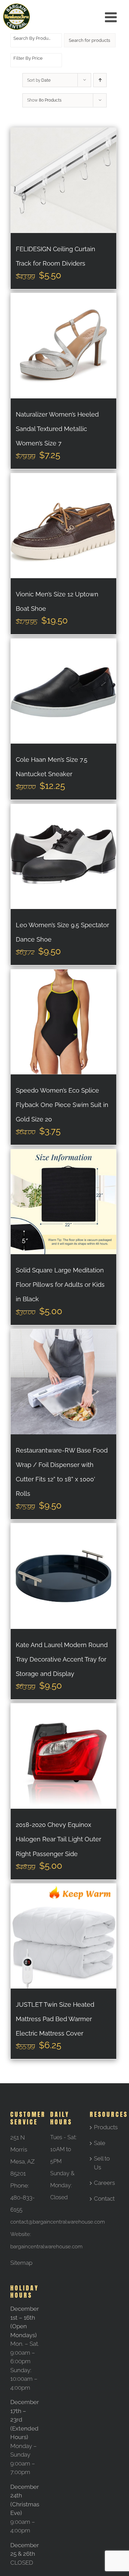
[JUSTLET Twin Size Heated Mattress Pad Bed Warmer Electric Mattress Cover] (63, 1936)
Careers (104, 2183)
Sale (100, 2143)
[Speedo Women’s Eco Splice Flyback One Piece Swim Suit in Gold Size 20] (63, 1022)
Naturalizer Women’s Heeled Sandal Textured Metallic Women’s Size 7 (57, 429)
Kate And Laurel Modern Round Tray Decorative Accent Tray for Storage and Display (62, 1659)
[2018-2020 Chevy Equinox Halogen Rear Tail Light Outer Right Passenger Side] (63, 1756)
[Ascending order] (100, 80)
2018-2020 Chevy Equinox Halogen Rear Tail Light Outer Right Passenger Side (58, 1839)
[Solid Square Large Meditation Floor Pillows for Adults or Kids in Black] (63, 1202)
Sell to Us (102, 2163)
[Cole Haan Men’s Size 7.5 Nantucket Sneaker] (63, 691)
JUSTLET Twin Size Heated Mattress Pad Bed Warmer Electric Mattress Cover (55, 2019)
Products (105, 2127)
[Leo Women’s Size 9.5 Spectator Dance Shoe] (63, 856)
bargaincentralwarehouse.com (46, 2247)
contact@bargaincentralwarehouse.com (58, 2222)
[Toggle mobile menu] (112, 17)
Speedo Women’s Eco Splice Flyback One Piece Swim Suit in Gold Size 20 (62, 1105)
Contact (104, 2199)
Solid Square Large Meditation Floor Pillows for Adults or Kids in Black (60, 1285)
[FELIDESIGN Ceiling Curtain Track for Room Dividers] (63, 180)
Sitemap (21, 2263)
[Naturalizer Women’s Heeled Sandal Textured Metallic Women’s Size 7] (63, 346)
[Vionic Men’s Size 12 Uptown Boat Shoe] (63, 526)
